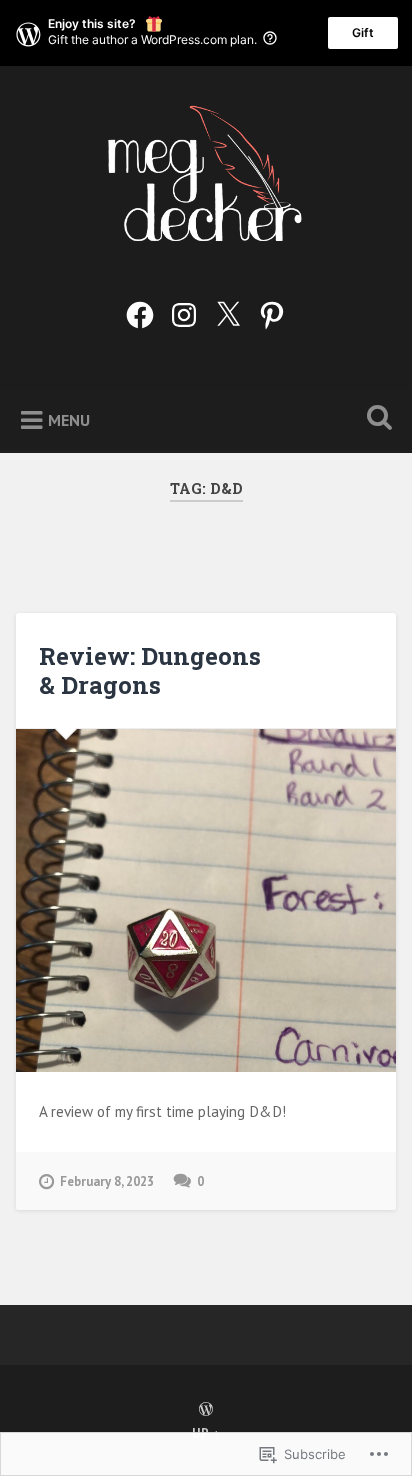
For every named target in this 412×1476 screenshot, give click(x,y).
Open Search (375, 419)
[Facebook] (140, 311)
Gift (363, 32)
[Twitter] (228, 311)
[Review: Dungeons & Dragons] (205, 901)
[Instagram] (184, 311)
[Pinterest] (272, 311)
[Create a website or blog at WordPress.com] (206, 1410)
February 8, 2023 (107, 1181)
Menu (69, 419)
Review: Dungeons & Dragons (150, 670)
